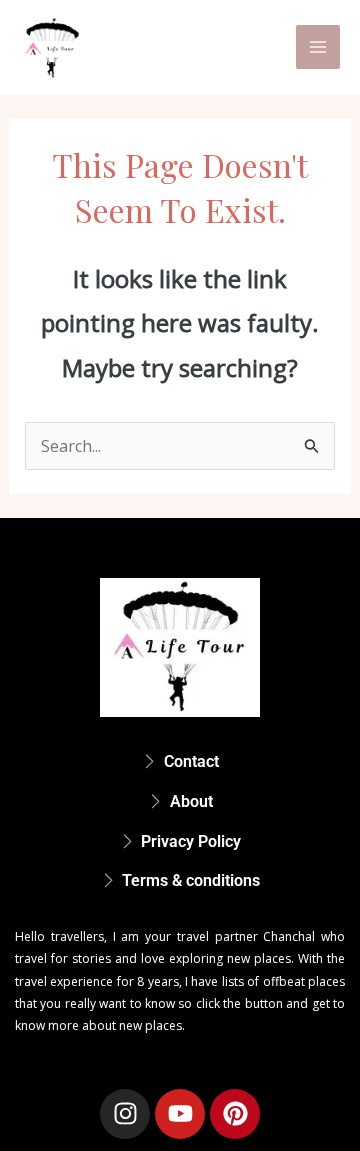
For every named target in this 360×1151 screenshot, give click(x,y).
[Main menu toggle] (318, 47)
